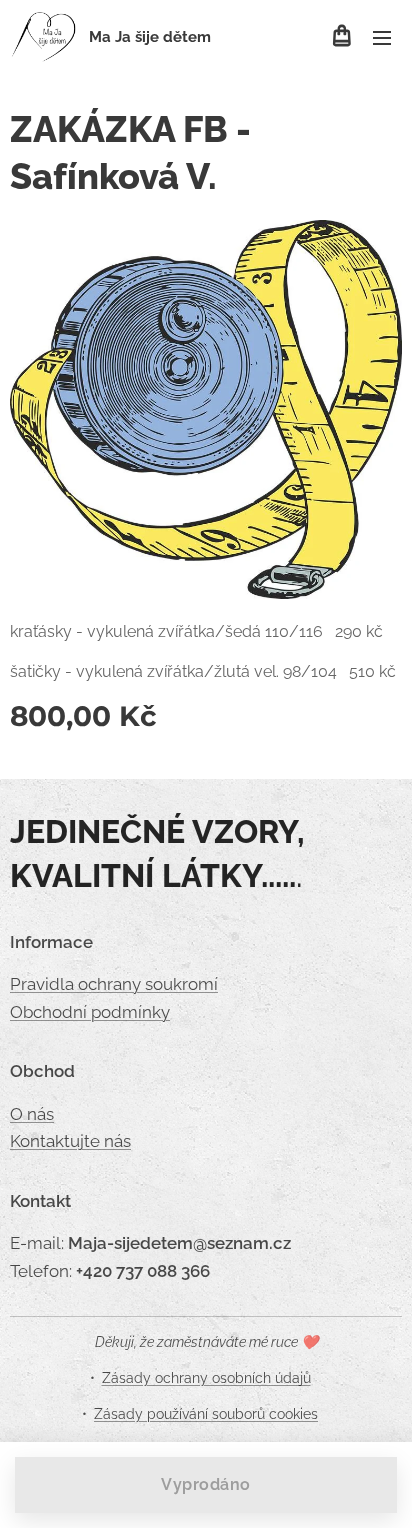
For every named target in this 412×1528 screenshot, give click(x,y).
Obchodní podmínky (90, 1012)
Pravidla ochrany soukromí (114, 984)
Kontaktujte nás (70, 1141)
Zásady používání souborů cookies (206, 1414)
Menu (382, 37)
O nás (32, 1114)
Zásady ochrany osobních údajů (206, 1378)
